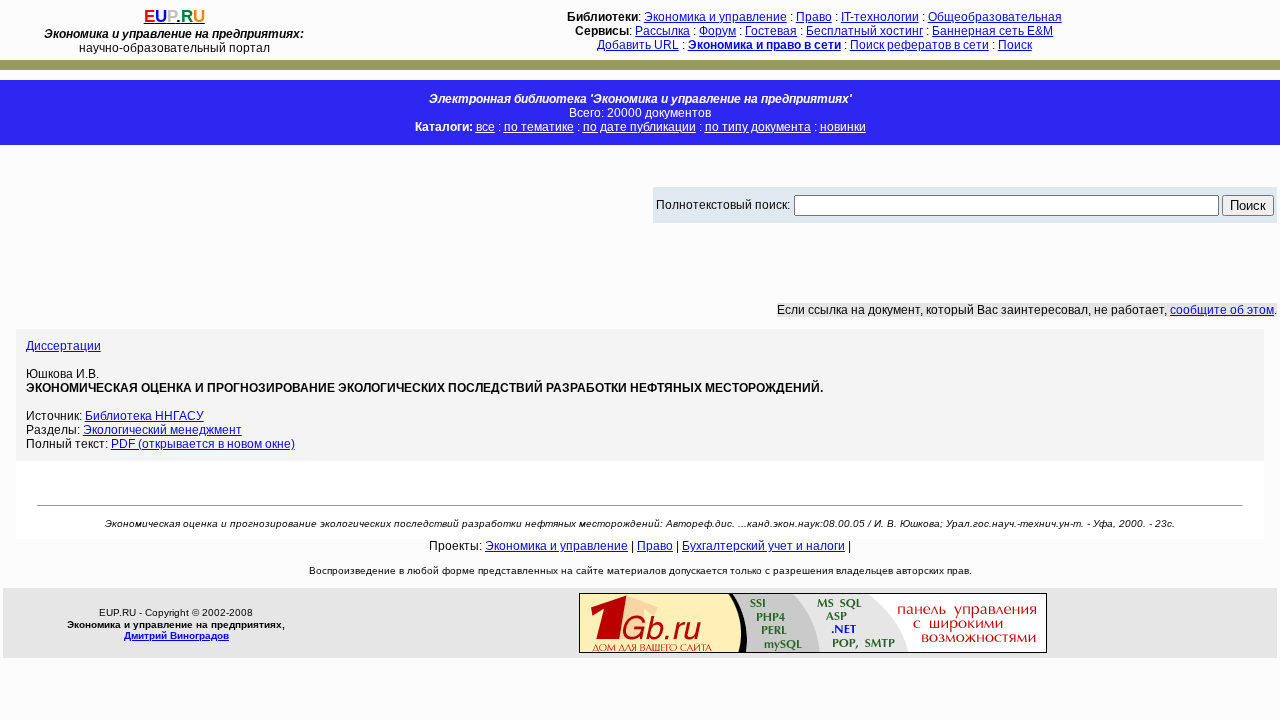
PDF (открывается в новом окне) (203, 444)
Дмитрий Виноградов (176, 635)
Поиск (1015, 45)
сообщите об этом (1222, 310)
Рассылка (662, 31)
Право (814, 17)
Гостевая (771, 31)
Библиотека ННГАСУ (144, 416)
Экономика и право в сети (764, 45)
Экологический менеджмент (162, 430)
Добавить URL (638, 45)
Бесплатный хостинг (864, 31)
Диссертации (63, 346)
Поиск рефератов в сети (919, 45)
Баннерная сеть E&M (992, 31)
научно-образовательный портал (174, 41)
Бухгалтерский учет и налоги (763, 546)
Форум (717, 31)
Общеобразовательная (995, 17)
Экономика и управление (715, 17)
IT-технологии (880, 17)
